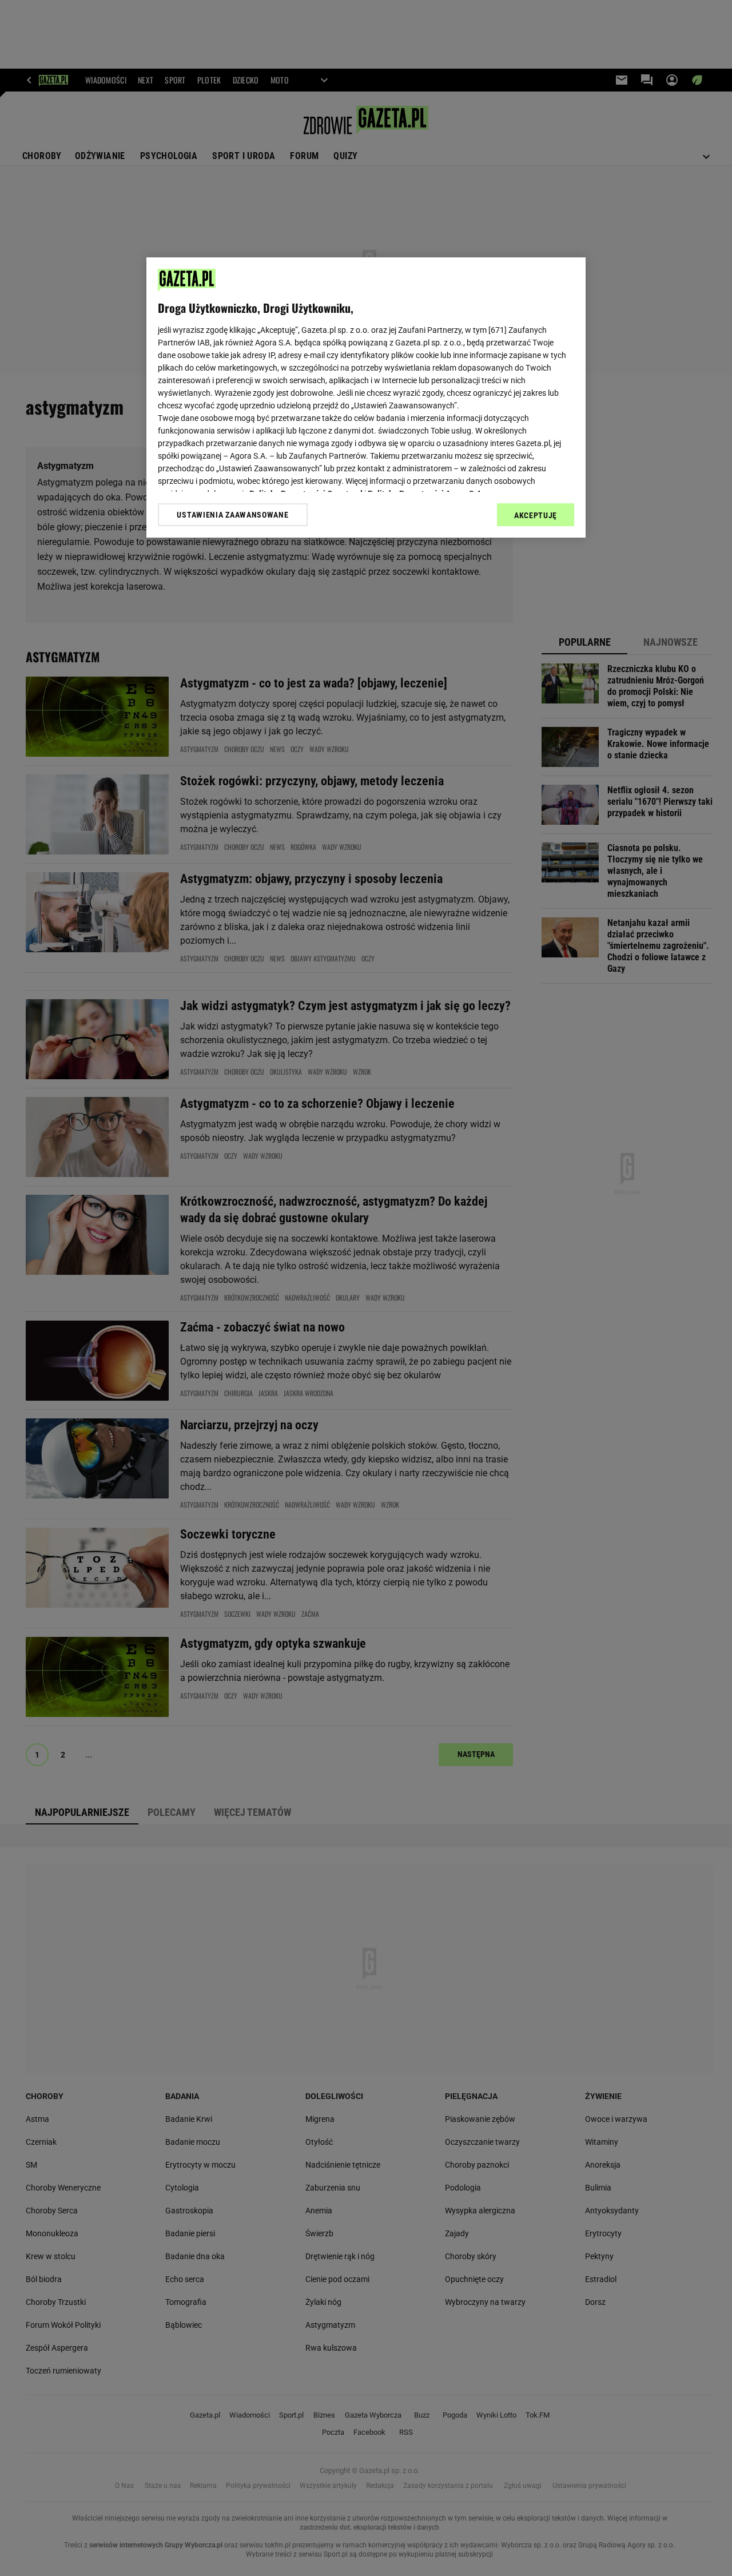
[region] (366, 397)
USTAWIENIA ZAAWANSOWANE (232, 515)
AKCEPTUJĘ (536, 515)
